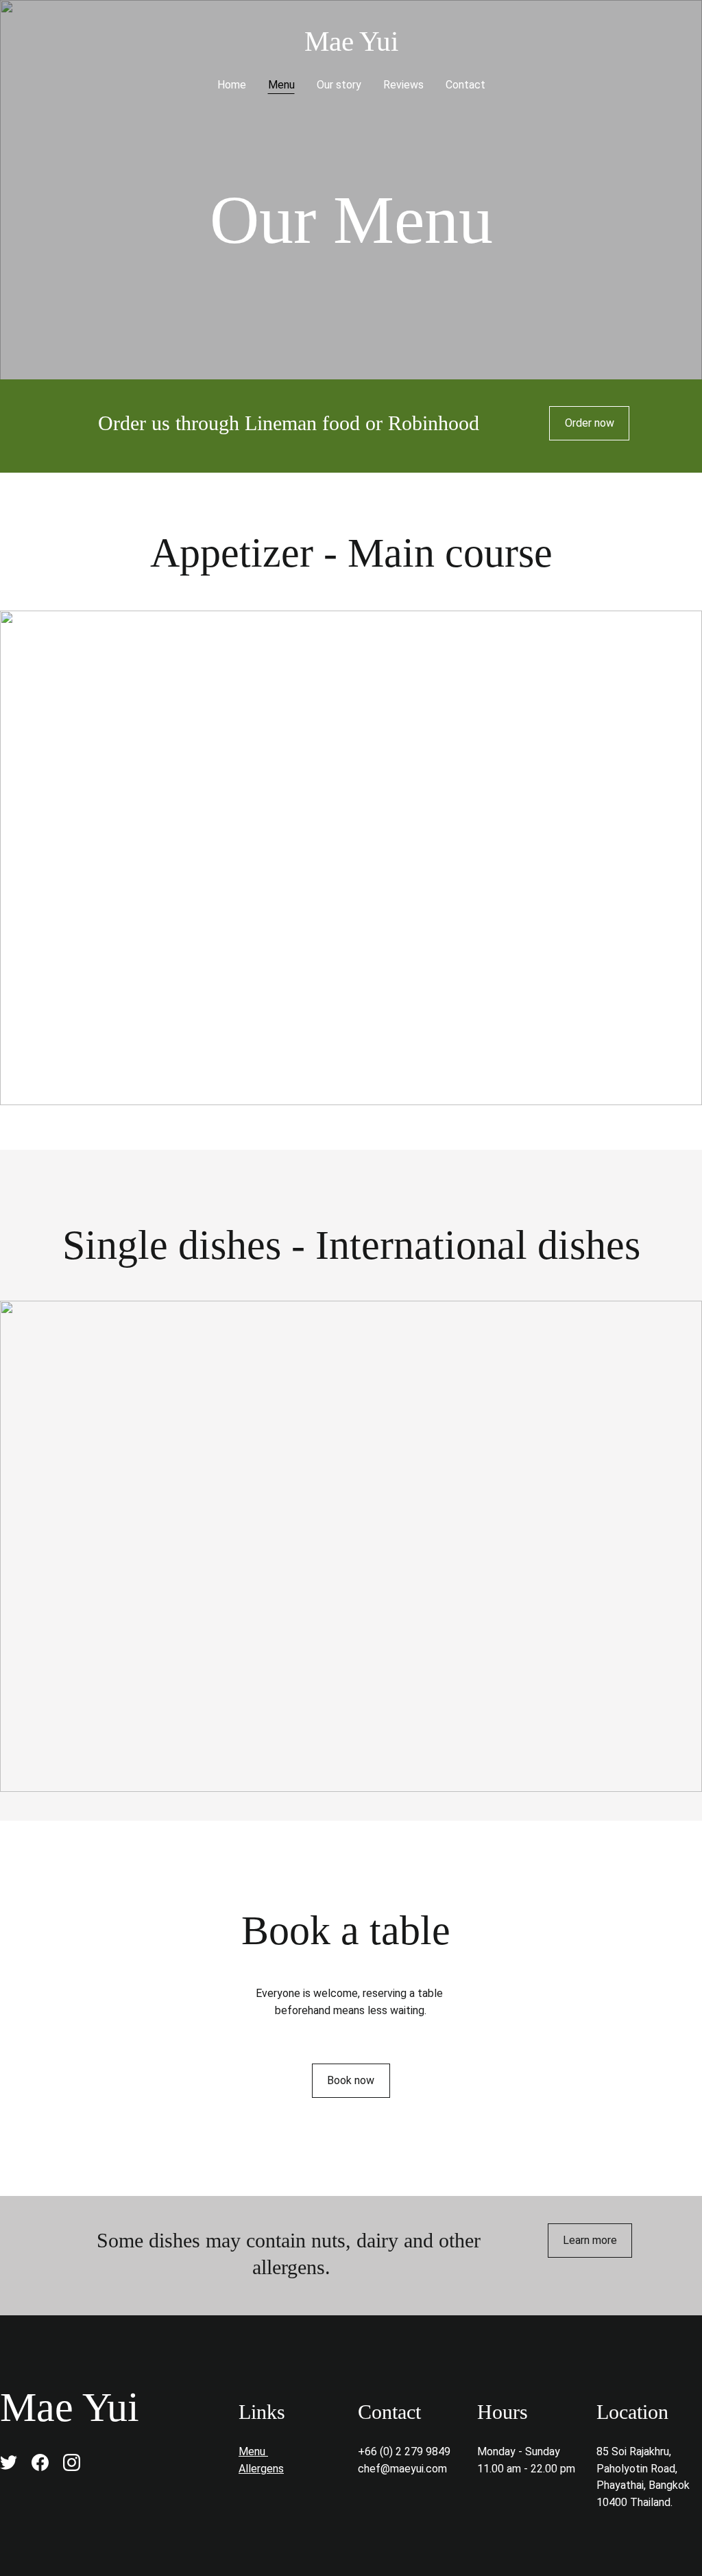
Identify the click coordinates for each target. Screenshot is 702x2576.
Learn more (590, 2240)
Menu (281, 85)
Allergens (261, 2469)
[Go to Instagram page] (72, 2462)
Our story (339, 85)
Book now (351, 2080)
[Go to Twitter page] (9, 2462)
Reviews (403, 85)
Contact (465, 85)
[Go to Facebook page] (40, 2462)
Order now (590, 423)
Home (232, 85)
